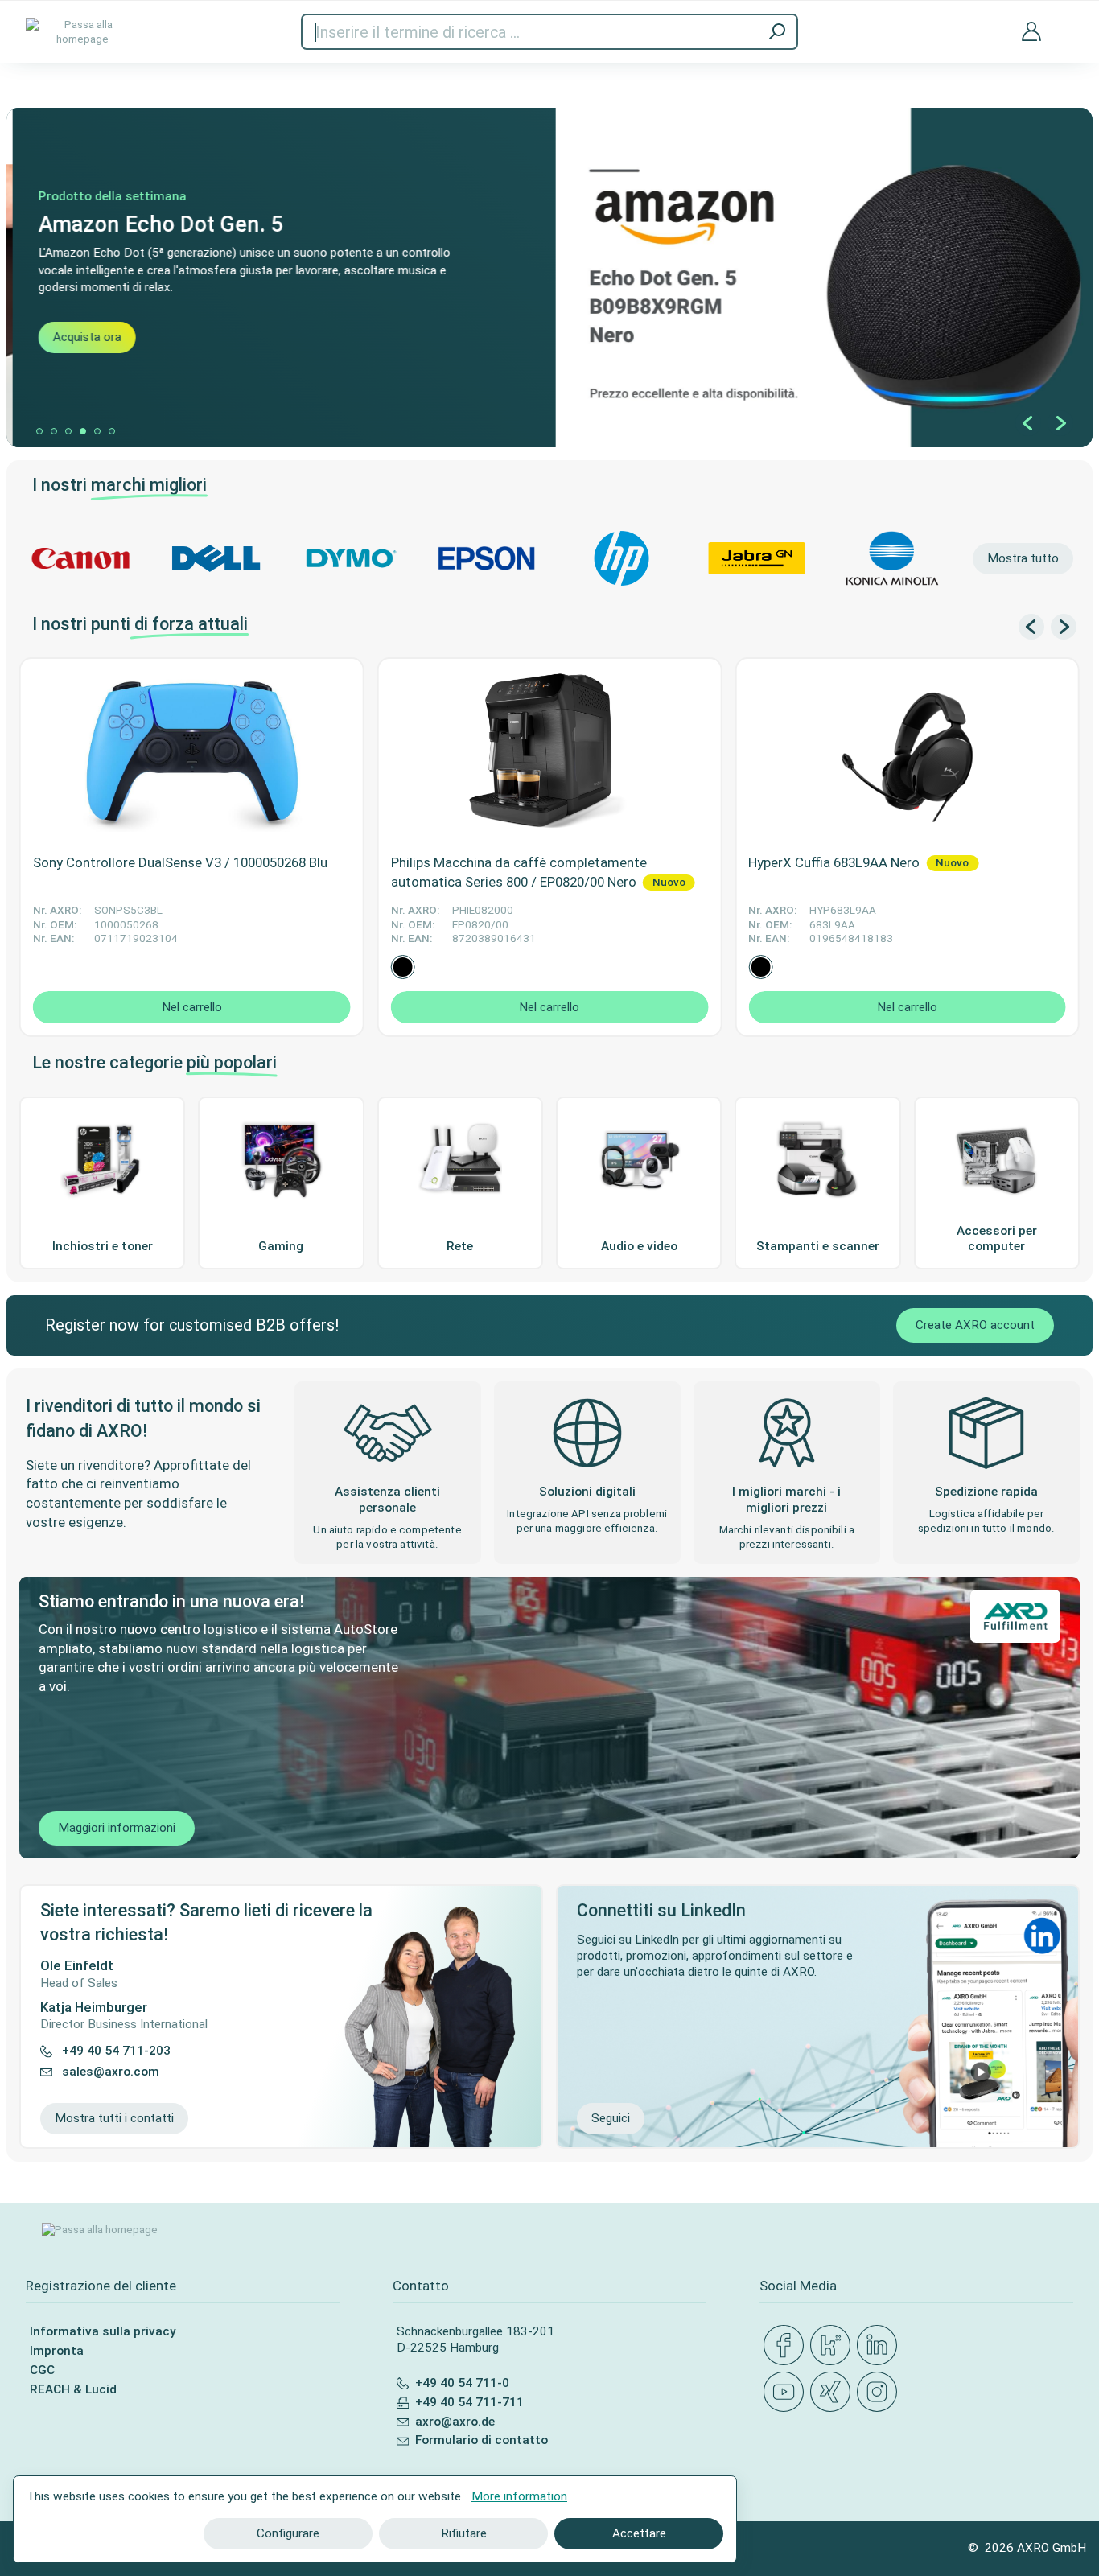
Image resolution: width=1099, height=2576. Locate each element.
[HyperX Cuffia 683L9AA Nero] (907, 751)
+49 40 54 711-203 (116, 2051)
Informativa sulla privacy (103, 2331)
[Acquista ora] (549, 278)
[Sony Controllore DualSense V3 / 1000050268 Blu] (192, 751)
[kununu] (834, 2346)
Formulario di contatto (482, 2440)
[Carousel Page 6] (112, 431)
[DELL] (216, 558)
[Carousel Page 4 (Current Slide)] (83, 431)
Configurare (288, 2533)
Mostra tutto (1023, 558)
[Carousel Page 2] (54, 431)
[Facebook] (787, 2346)
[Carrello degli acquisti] (1067, 21)
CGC (42, 2370)
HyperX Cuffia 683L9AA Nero (836, 862)
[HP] (622, 558)
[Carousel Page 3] (68, 431)
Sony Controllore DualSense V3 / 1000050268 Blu (180, 862)
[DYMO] (351, 558)
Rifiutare (464, 2533)
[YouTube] (787, 2393)
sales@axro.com (111, 2072)
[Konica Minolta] (892, 558)
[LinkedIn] (880, 2346)
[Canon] (80, 558)
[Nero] (403, 967)
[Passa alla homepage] (82, 32)
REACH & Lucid (73, 2389)
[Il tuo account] (1031, 32)
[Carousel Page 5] (97, 431)
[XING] (834, 2393)
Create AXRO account (975, 1325)
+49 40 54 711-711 (469, 2402)
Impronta (57, 2351)
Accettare (639, 2533)
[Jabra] (757, 558)
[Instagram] (880, 2393)
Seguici (611, 2118)
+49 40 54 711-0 (462, 2383)
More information (519, 2496)
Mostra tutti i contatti (114, 2118)
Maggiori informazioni (117, 1828)
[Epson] (486, 558)
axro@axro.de (455, 2422)
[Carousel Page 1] (39, 431)
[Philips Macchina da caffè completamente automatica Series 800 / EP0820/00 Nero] (550, 751)
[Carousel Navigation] (1044, 423)
